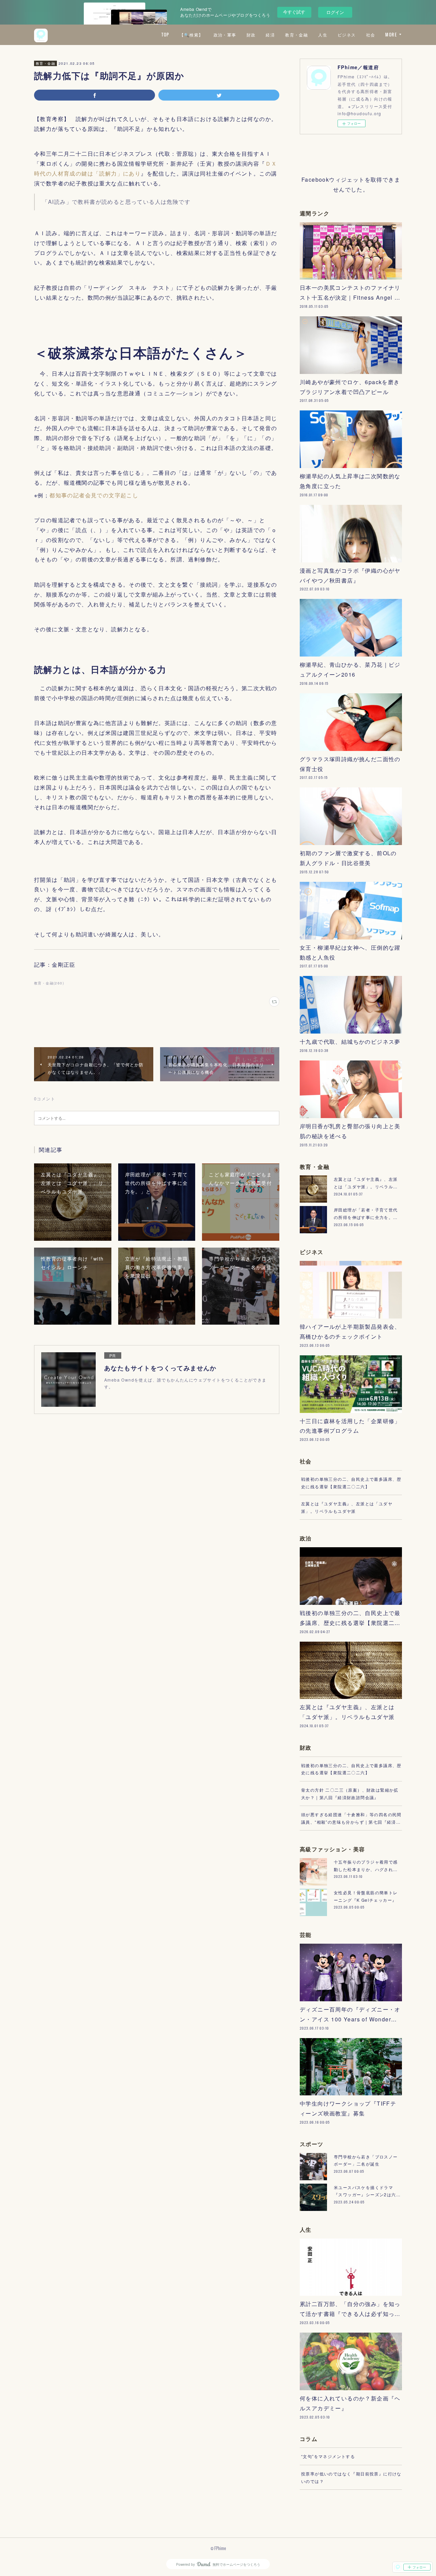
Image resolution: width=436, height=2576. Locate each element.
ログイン (335, 12)
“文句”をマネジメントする (328, 2456)
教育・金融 (297, 35)
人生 (323, 35)
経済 (270, 35)
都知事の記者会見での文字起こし (94, 495)
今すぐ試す (294, 12)
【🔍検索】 (191, 35)
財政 (251, 35)
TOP (165, 35)
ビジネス (347, 35)
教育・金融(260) (49, 983)
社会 (371, 35)
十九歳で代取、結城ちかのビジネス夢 (350, 1042)
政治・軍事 (225, 35)
